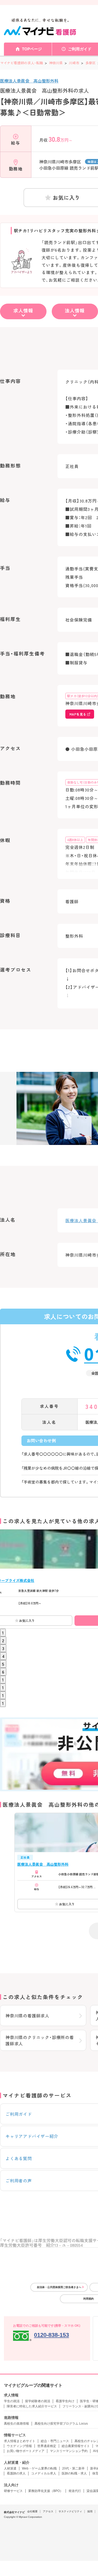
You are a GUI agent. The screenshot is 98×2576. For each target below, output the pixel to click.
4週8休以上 (75, 840)
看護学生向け (65, 2401)
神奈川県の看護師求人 (27, 2016)
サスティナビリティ (70, 2511)
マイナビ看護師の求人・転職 (21, 63)
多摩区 (90, 63)
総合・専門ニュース (55, 2441)
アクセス (48, 2511)
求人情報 (23, 310)
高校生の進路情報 (16, 2424)
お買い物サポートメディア (26, 2451)
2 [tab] (3, 1640)
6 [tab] (3, 1672)
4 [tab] (3, 1656)
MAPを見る (78, 714)
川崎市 (74, 63)
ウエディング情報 (19, 2446)
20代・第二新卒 (73, 2468)
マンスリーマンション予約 (69, 2451)
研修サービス (13, 2491)
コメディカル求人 (44, 2473)
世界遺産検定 (47, 2446)
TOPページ (32, 49)
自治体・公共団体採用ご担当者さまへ (59, 2287)
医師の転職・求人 (74, 2473)
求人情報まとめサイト (20, 2441)
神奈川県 (56, 63)
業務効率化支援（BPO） (46, 2491)
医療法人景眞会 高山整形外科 (29, 81)
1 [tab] (3, 1633)
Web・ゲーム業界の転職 (39, 2468)
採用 (90, 2511)
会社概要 (32, 2511)
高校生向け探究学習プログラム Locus (61, 2424)
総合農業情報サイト (76, 2446)
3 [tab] (3, 1648)
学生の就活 (12, 2401)
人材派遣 (10, 2468)
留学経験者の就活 (38, 2401)
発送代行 (75, 2491)
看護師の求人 (16, 2473)
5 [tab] (3, 1664)
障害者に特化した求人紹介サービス (32, 2406)
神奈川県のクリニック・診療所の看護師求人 (40, 2040)
